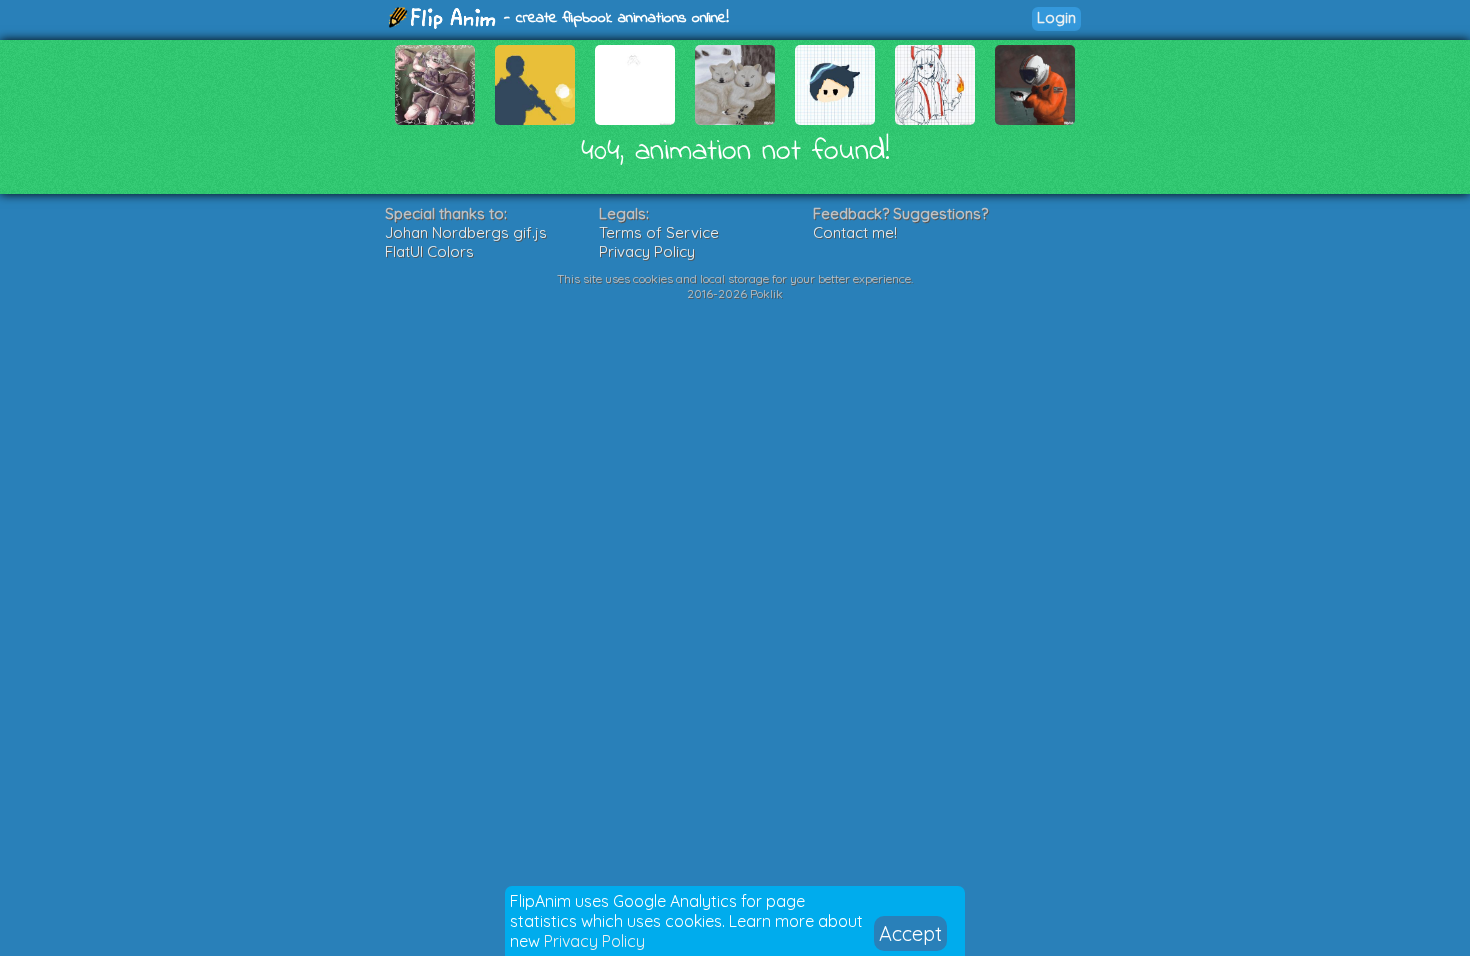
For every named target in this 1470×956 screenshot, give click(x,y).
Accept (910, 933)
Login (1056, 17)
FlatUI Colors (429, 251)
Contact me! (855, 232)
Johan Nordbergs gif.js (466, 232)
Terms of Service (659, 232)
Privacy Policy (594, 941)
